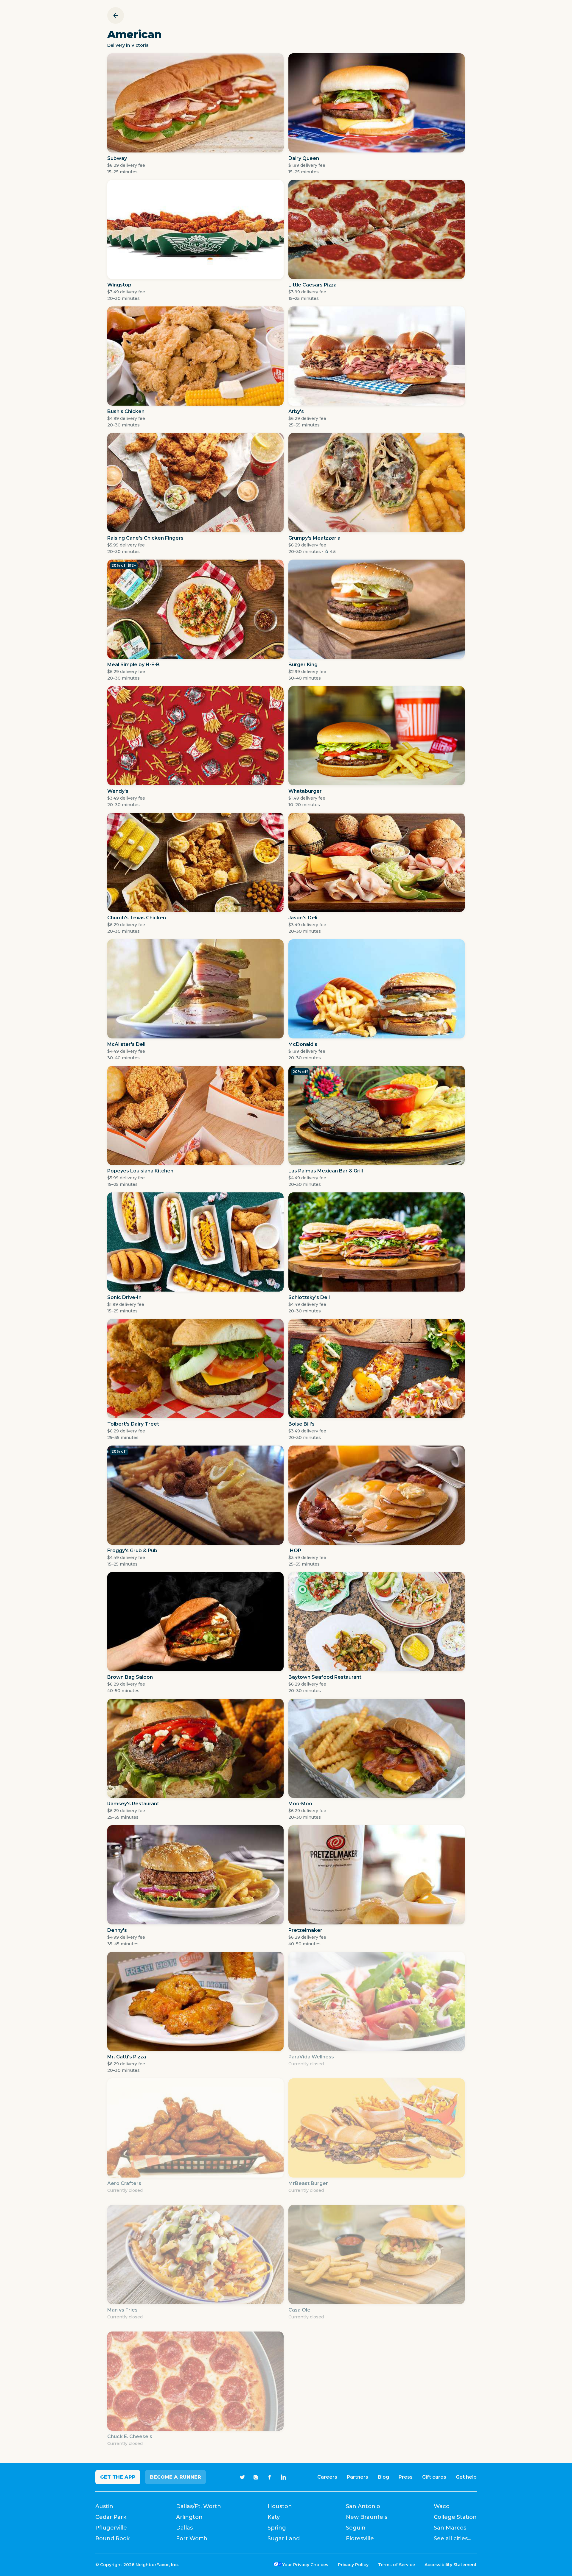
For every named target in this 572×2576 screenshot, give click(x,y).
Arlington (189, 2517)
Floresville (360, 2538)
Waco (442, 2506)
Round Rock (112, 2538)
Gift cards (434, 2477)
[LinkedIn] (283, 2477)
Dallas (184, 2528)
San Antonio (363, 2506)
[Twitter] (242, 2477)
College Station (455, 2517)
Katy (274, 2517)
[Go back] (116, 15)
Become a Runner (175, 2477)
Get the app (118, 2477)
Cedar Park (111, 2517)
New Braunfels (367, 2517)
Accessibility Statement (451, 2565)
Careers (327, 2477)
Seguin (356, 2528)
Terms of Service (397, 2565)
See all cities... (453, 2538)
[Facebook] (270, 2477)
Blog (383, 2477)
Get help (466, 2477)
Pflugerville (111, 2528)
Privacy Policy (353, 2565)
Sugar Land (284, 2538)
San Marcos (450, 2528)
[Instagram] (256, 2477)
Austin (104, 2506)
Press (406, 2477)
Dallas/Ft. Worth (199, 2506)
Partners (357, 2477)
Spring (277, 2528)
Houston (280, 2506)
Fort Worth (192, 2538)
